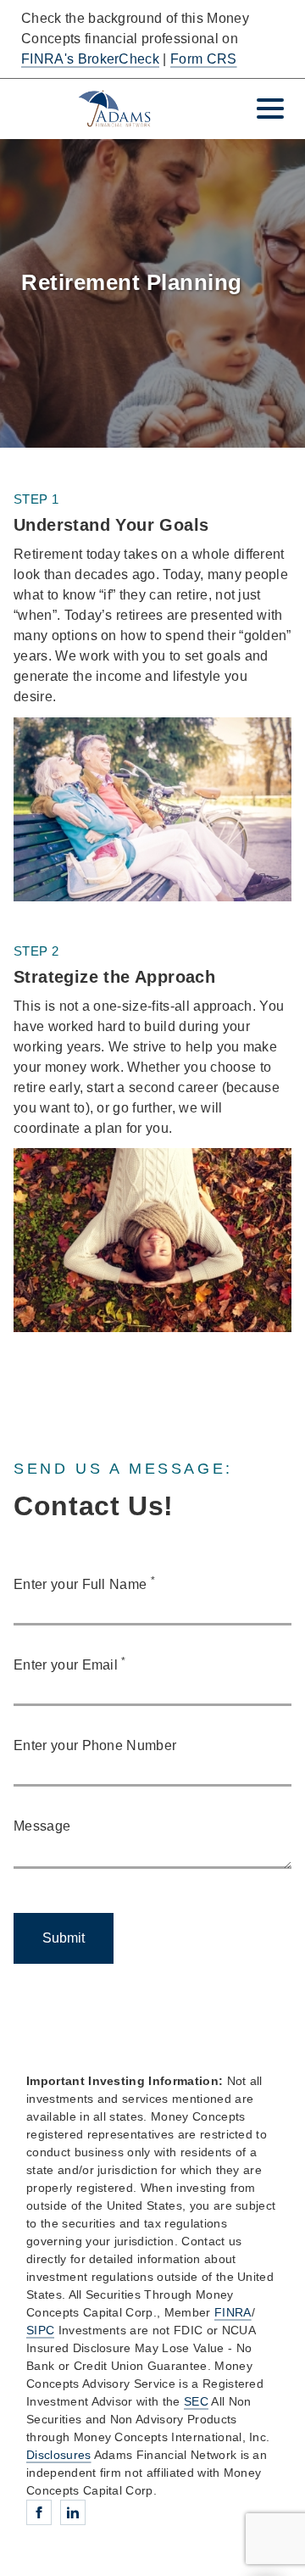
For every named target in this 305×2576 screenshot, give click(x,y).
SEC (196, 2401)
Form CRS (204, 59)
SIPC (40, 2330)
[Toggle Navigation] (270, 109)
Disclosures (59, 2455)
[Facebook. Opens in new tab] (39, 2512)
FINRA (233, 2312)
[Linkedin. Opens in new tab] (73, 2512)
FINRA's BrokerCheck (90, 59)
